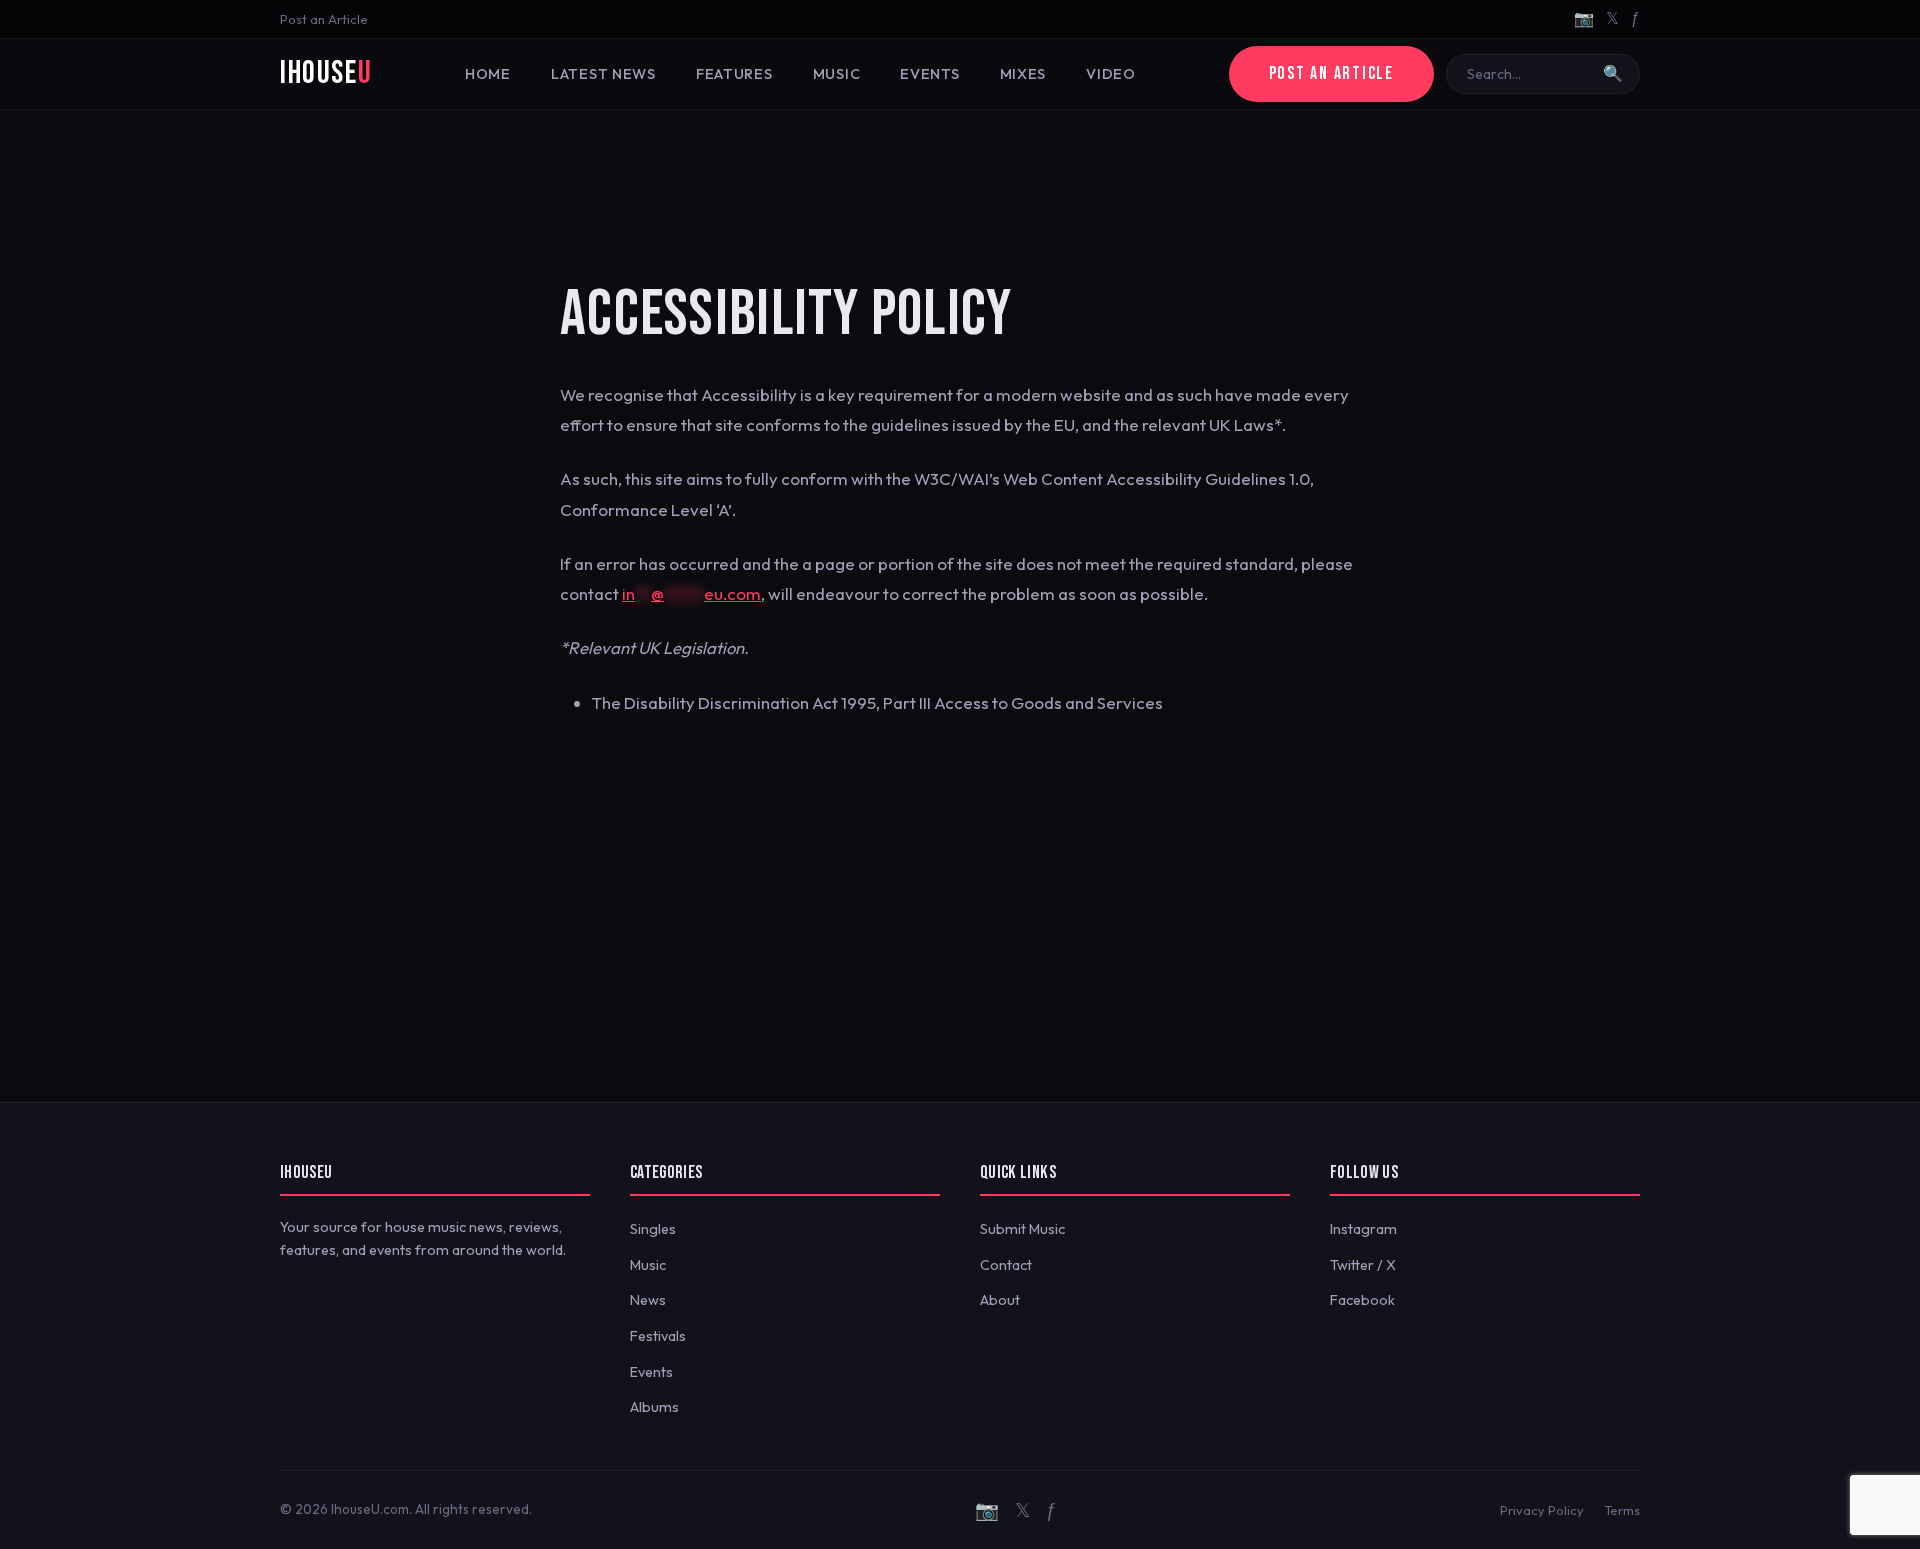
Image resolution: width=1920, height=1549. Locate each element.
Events (929, 74)
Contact (1006, 1265)
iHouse (326, 73)
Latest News (603, 74)
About (1000, 1300)
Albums (654, 1407)
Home (488, 74)
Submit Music (1022, 1229)
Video (1111, 74)
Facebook (1362, 1300)
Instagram (1363, 1229)
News (648, 1300)
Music (837, 74)
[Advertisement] (960, 175)
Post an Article (324, 19)
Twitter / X (1363, 1265)
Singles (653, 1229)
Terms (1622, 1510)
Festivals (658, 1336)
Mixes (1023, 74)
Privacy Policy (1542, 1510)
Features (734, 74)
